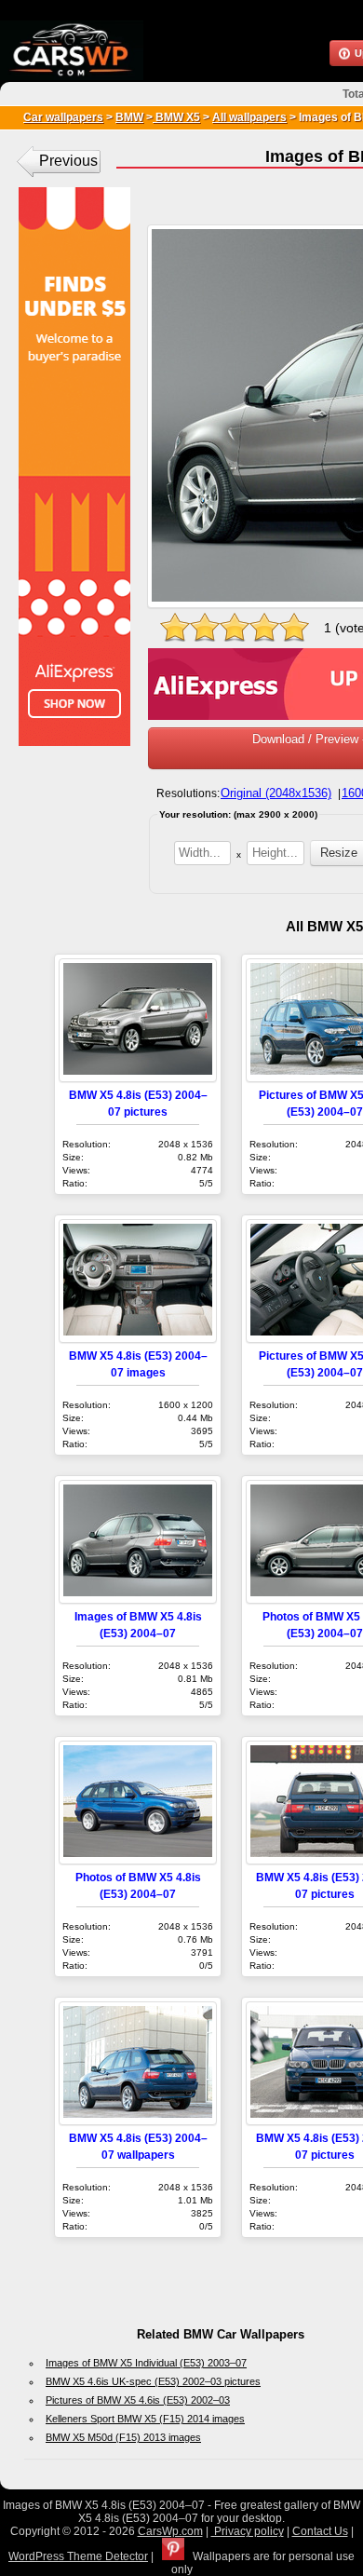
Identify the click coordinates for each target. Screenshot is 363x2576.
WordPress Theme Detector (78, 2556)
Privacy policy (248, 2531)
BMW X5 (176, 117)
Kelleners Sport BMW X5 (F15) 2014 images (145, 2419)
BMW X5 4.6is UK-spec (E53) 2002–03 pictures (153, 2381)
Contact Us (320, 2531)
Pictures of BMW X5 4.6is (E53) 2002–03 (138, 2400)
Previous (68, 161)
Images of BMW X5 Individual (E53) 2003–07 (146, 2363)
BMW (129, 117)
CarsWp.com (170, 2531)
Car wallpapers (63, 117)
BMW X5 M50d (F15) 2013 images (123, 2437)
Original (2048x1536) (276, 793)
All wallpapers (249, 117)
